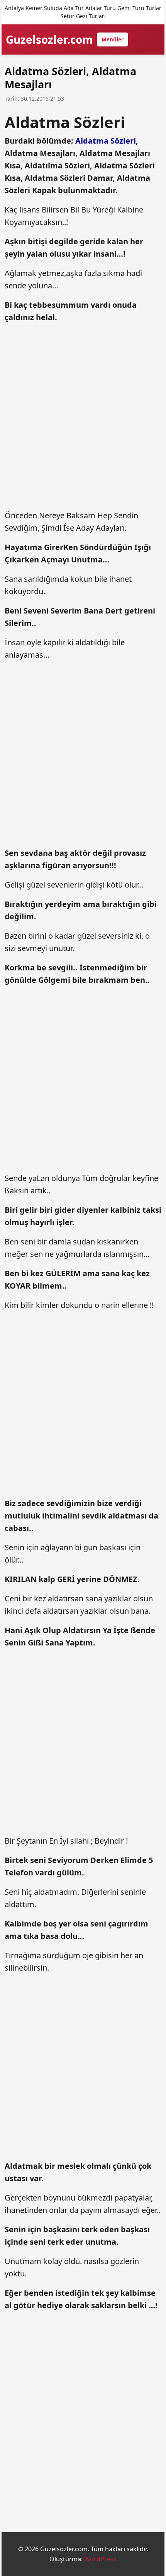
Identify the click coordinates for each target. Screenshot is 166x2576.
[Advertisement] (83, 417)
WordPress (100, 2559)
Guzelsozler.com (49, 39)
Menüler (113, 39)
